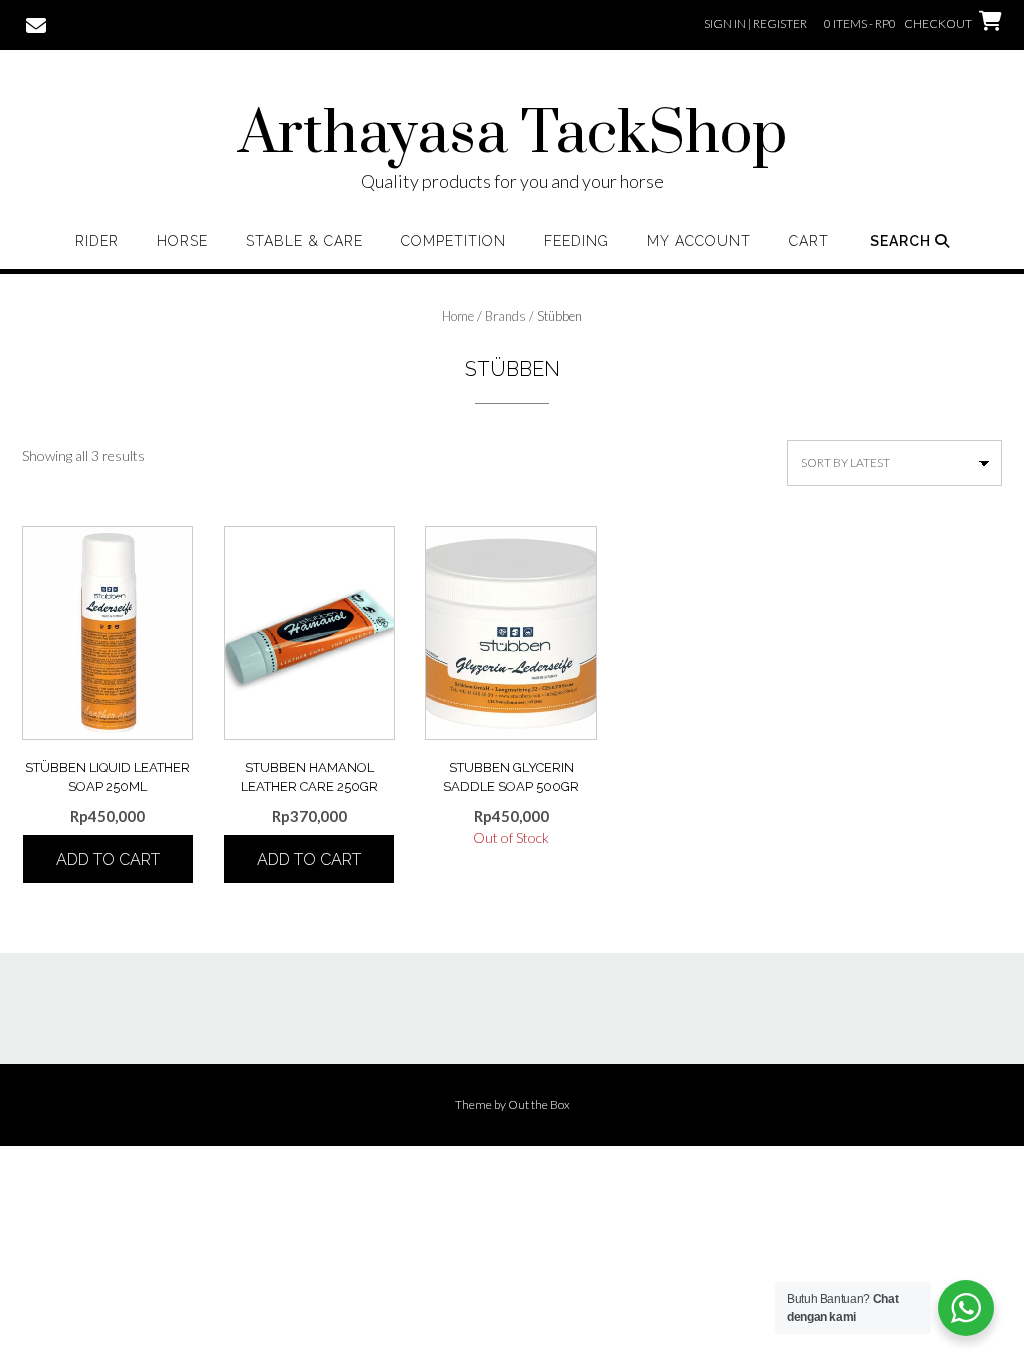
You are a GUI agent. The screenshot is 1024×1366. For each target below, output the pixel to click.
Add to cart (108, 859)
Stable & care (304, 241)
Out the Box (539, 1104)
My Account (699, 241)
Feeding (576, 241)
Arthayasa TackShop (512, 135)
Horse (182, 241)
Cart (809, 241)
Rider (97, 241)
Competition (453, 241)
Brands (505, 316)
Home (458, 316)
